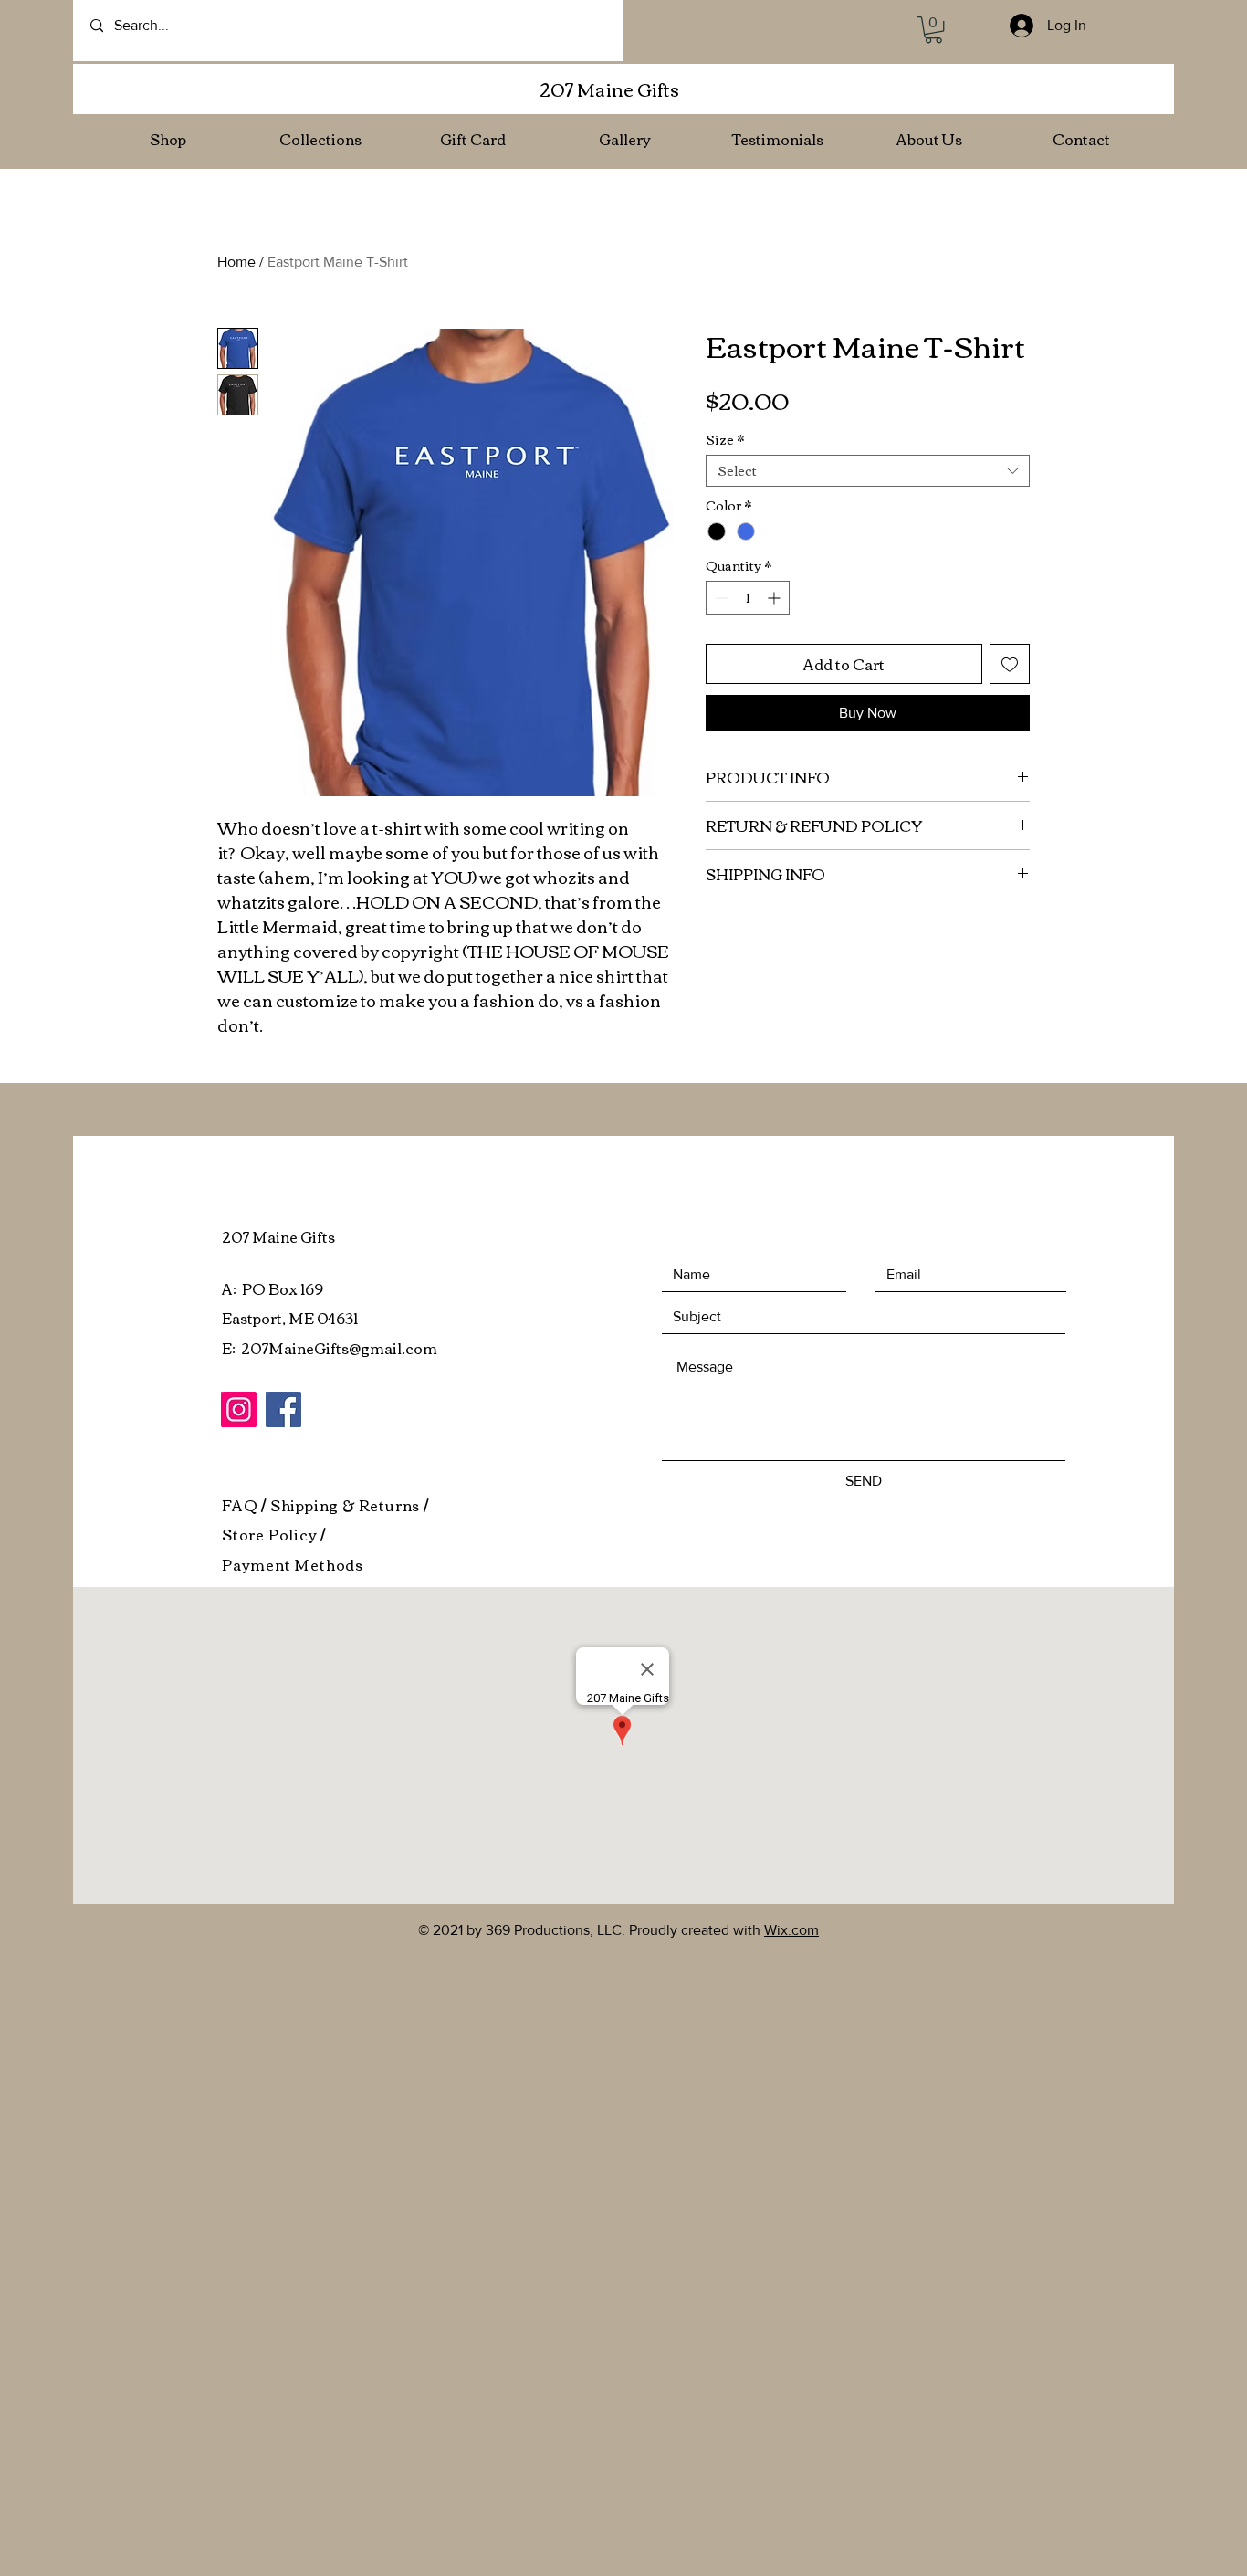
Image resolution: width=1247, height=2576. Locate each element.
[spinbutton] (748, 598)
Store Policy (271, 1534)
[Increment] (775, 598)
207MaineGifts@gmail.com (339, 1348)
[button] (933, 30)
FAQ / (246, 1505)
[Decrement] (720, 598)
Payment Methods (293, 1564)
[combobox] (868, 471)
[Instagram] (239, 1409)
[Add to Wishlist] (1010, 664)
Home (236, 262)
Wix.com (791, 1930)
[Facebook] (283, 1409)
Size (725, 440)
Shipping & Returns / (350, 1505)
